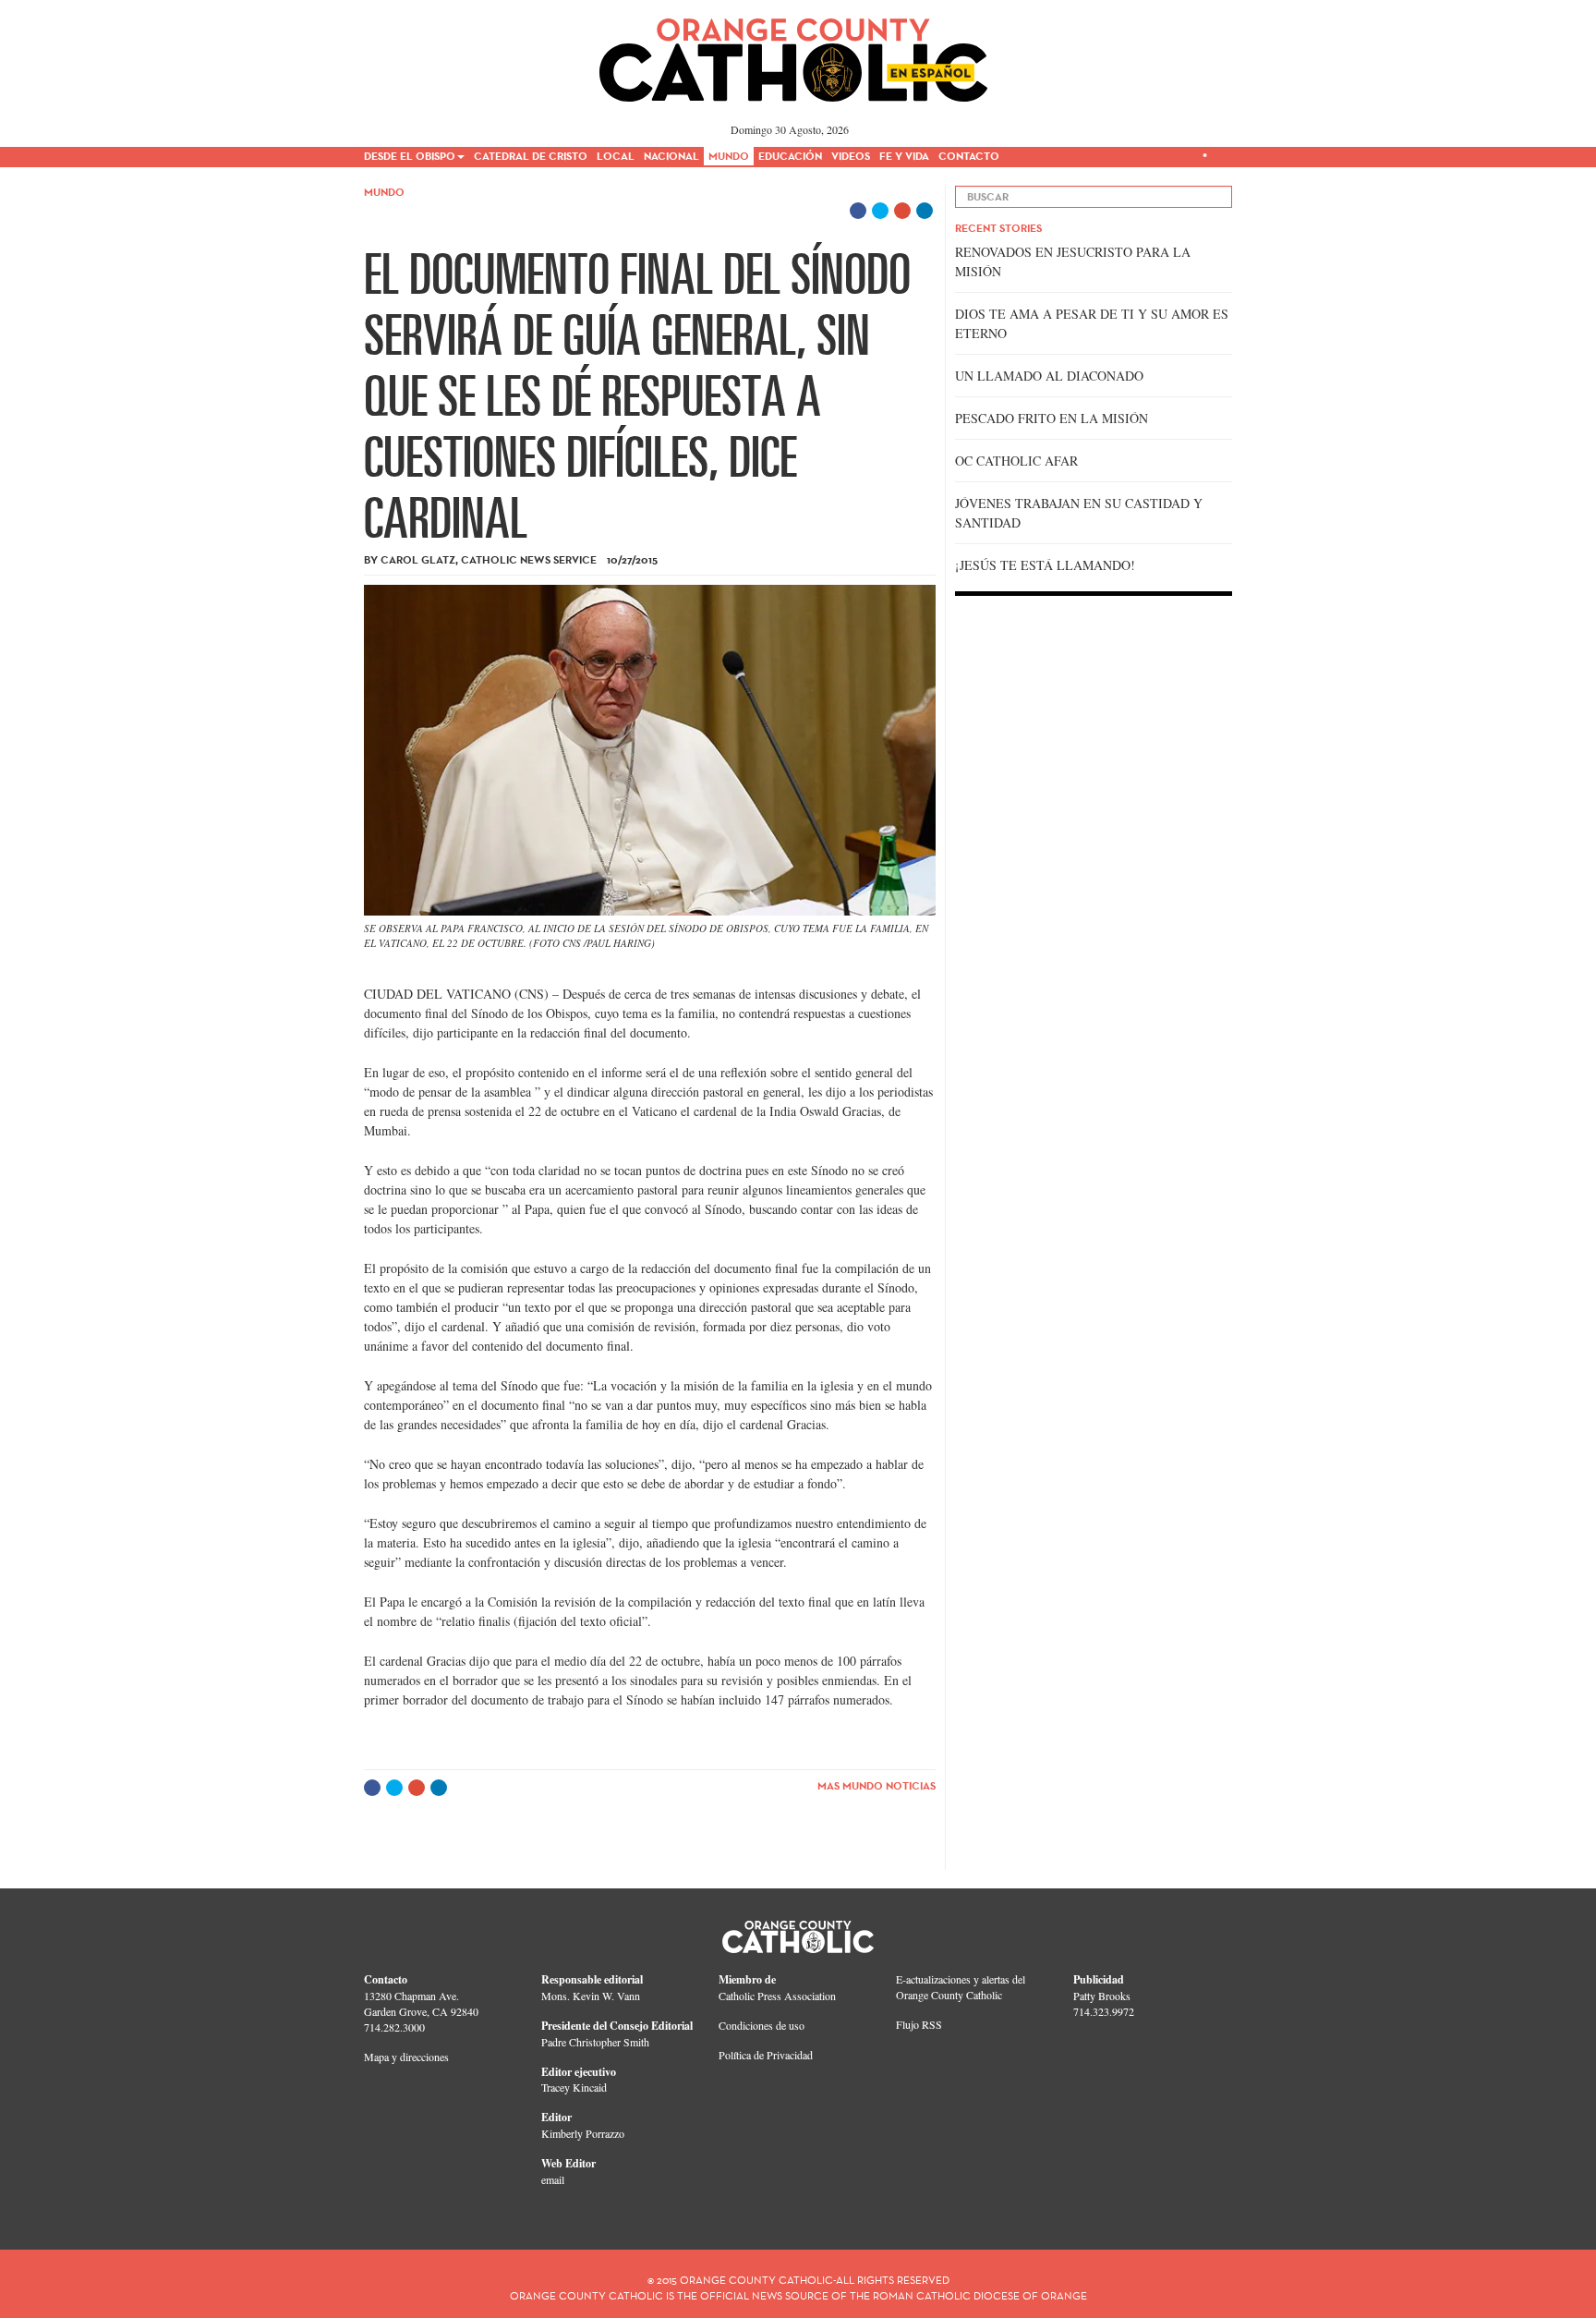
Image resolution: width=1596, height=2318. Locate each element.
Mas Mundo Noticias (877, 1785)
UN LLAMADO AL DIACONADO (1049, 376)
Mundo (729, 156)
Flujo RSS (919, 2024)
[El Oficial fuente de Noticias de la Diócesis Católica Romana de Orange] (794, 54)
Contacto (969, 156)
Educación (790, 156)
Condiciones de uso (762, 2025)
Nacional (671, 156)
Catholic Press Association (777, 1996)
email (553, 2179)
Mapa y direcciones (406, 2057)
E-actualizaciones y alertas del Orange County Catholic (961, 1987)
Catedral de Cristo (531, 156)
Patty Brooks (1102, 1996)
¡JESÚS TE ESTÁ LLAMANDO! (1045, 565)
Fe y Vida (904, 156)
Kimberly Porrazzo (583, 2133)
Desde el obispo (410, 156)
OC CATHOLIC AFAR (1016, 461)
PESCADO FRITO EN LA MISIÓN (1052, 418)
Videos (851, 156)
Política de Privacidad (766, 2055)
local (616, 156)
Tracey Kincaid (574, 2087)
